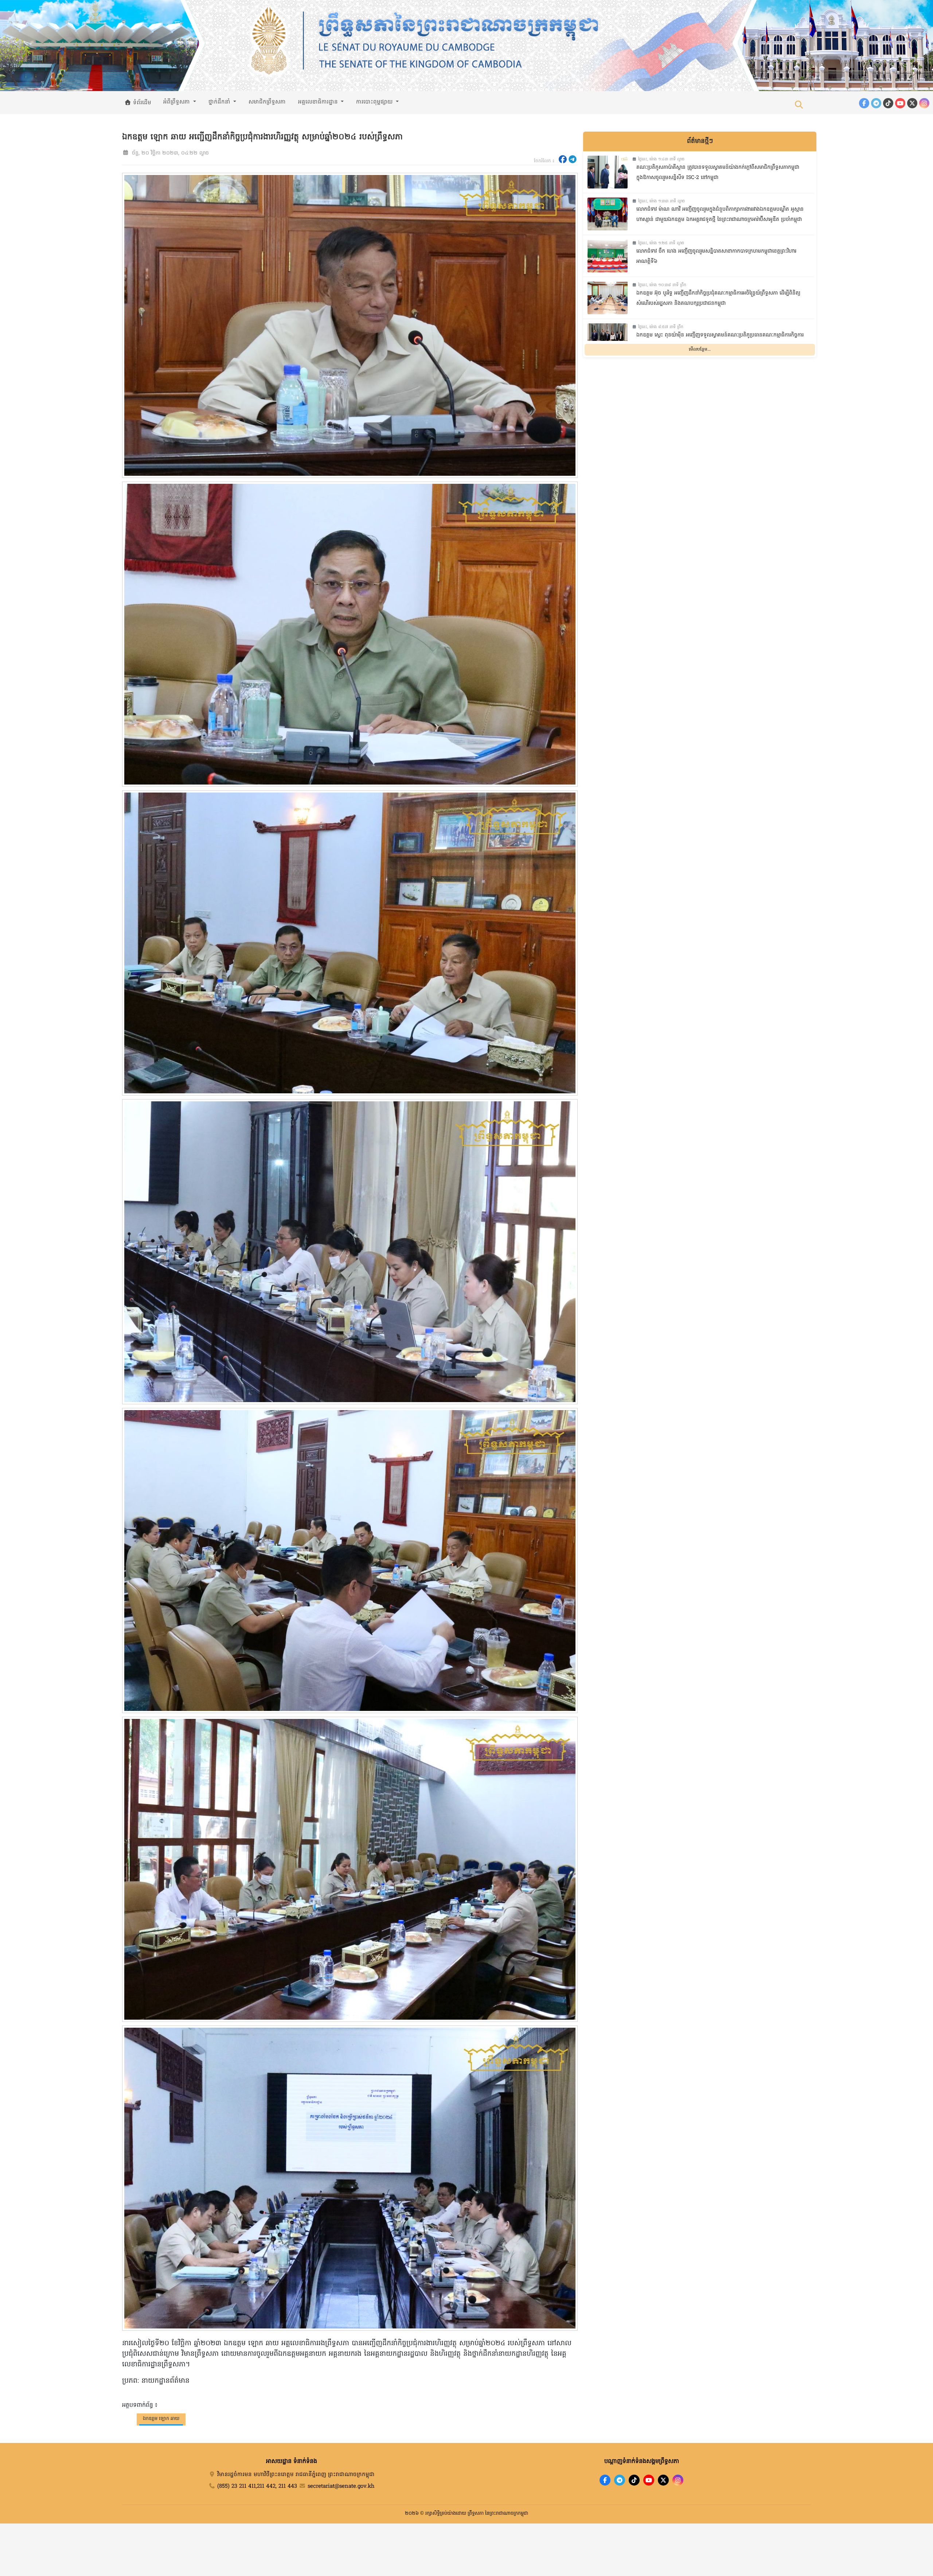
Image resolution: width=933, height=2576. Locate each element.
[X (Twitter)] (912, 103)
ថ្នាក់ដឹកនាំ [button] (220, 102)
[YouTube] (900, 103)
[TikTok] (888, 103)
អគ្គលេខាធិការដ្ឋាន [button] (319, 102)
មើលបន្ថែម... (700, 350)
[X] (663, 2480)
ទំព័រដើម (141, 103)
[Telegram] (876, 103)
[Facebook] (864, 103)
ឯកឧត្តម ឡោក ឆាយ (161, 2419)
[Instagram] (924, 103)
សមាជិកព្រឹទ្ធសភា (267, 102)
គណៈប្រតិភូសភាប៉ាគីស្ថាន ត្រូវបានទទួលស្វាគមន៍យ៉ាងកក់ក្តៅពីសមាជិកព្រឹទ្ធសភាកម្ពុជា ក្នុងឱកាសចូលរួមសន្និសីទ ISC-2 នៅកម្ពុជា (718, 173)
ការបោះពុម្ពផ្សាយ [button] (375, 102)
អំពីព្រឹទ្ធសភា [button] (177, 102)
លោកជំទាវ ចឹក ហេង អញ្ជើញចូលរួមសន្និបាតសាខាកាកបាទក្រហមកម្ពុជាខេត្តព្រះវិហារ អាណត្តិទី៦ (716, 257)
